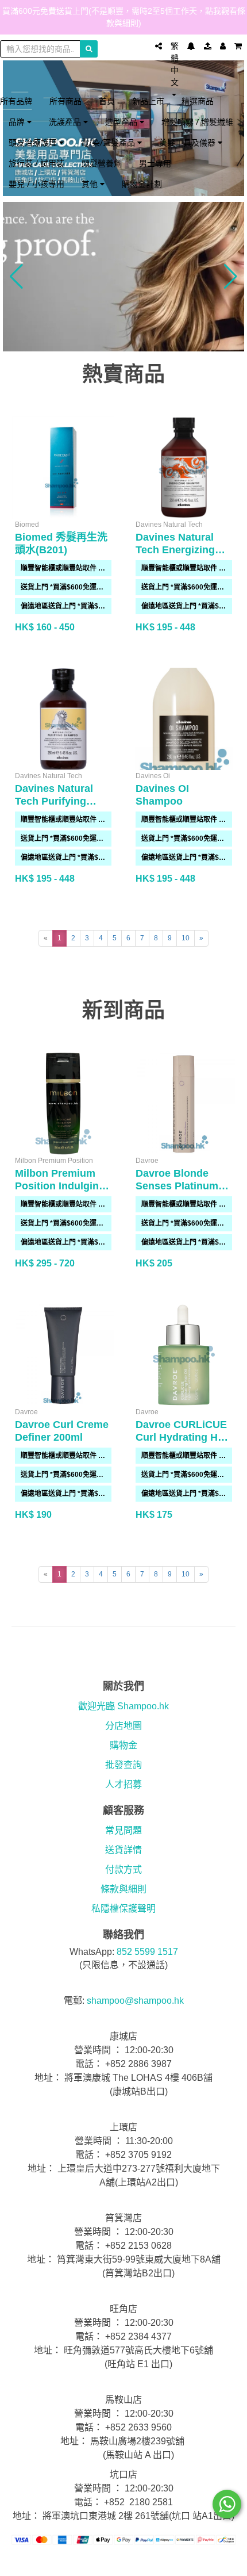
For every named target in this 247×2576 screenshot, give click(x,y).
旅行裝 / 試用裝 (36, 163)
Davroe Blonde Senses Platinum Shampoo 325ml (177, 1186)
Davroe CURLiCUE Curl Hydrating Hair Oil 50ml (183, 1437)
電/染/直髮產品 (109, 142)
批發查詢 (123, 1765)
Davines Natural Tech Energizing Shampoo (175, 550)
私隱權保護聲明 (123, 1909)
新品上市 (148, 101)
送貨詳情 (123, 1850)
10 (186, 938)
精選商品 (198, 101)
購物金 (123, 1745)
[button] (16, 277)
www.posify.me (123, 2562)
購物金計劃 (142, 184)
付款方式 (123, 1869)
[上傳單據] (208, 46)
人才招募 (123, 1784)
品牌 (18, 122)
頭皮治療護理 (34, 142)
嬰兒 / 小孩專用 (36, 184)
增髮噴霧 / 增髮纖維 (197, 122)
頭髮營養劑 (102, 163)
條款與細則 (123, 1889)
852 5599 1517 (147, 1952)
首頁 (107, 101)
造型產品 (122, 122)
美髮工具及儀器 (188, 142)
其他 (91, 184)
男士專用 (155, 163)
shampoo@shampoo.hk (135, 2001)
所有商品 (65, 101)
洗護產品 (66, 122)
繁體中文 (175, 64)
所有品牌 (16, 101)
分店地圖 (123, 1726)
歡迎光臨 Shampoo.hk (123, 1706)
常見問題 (123, 1830)
